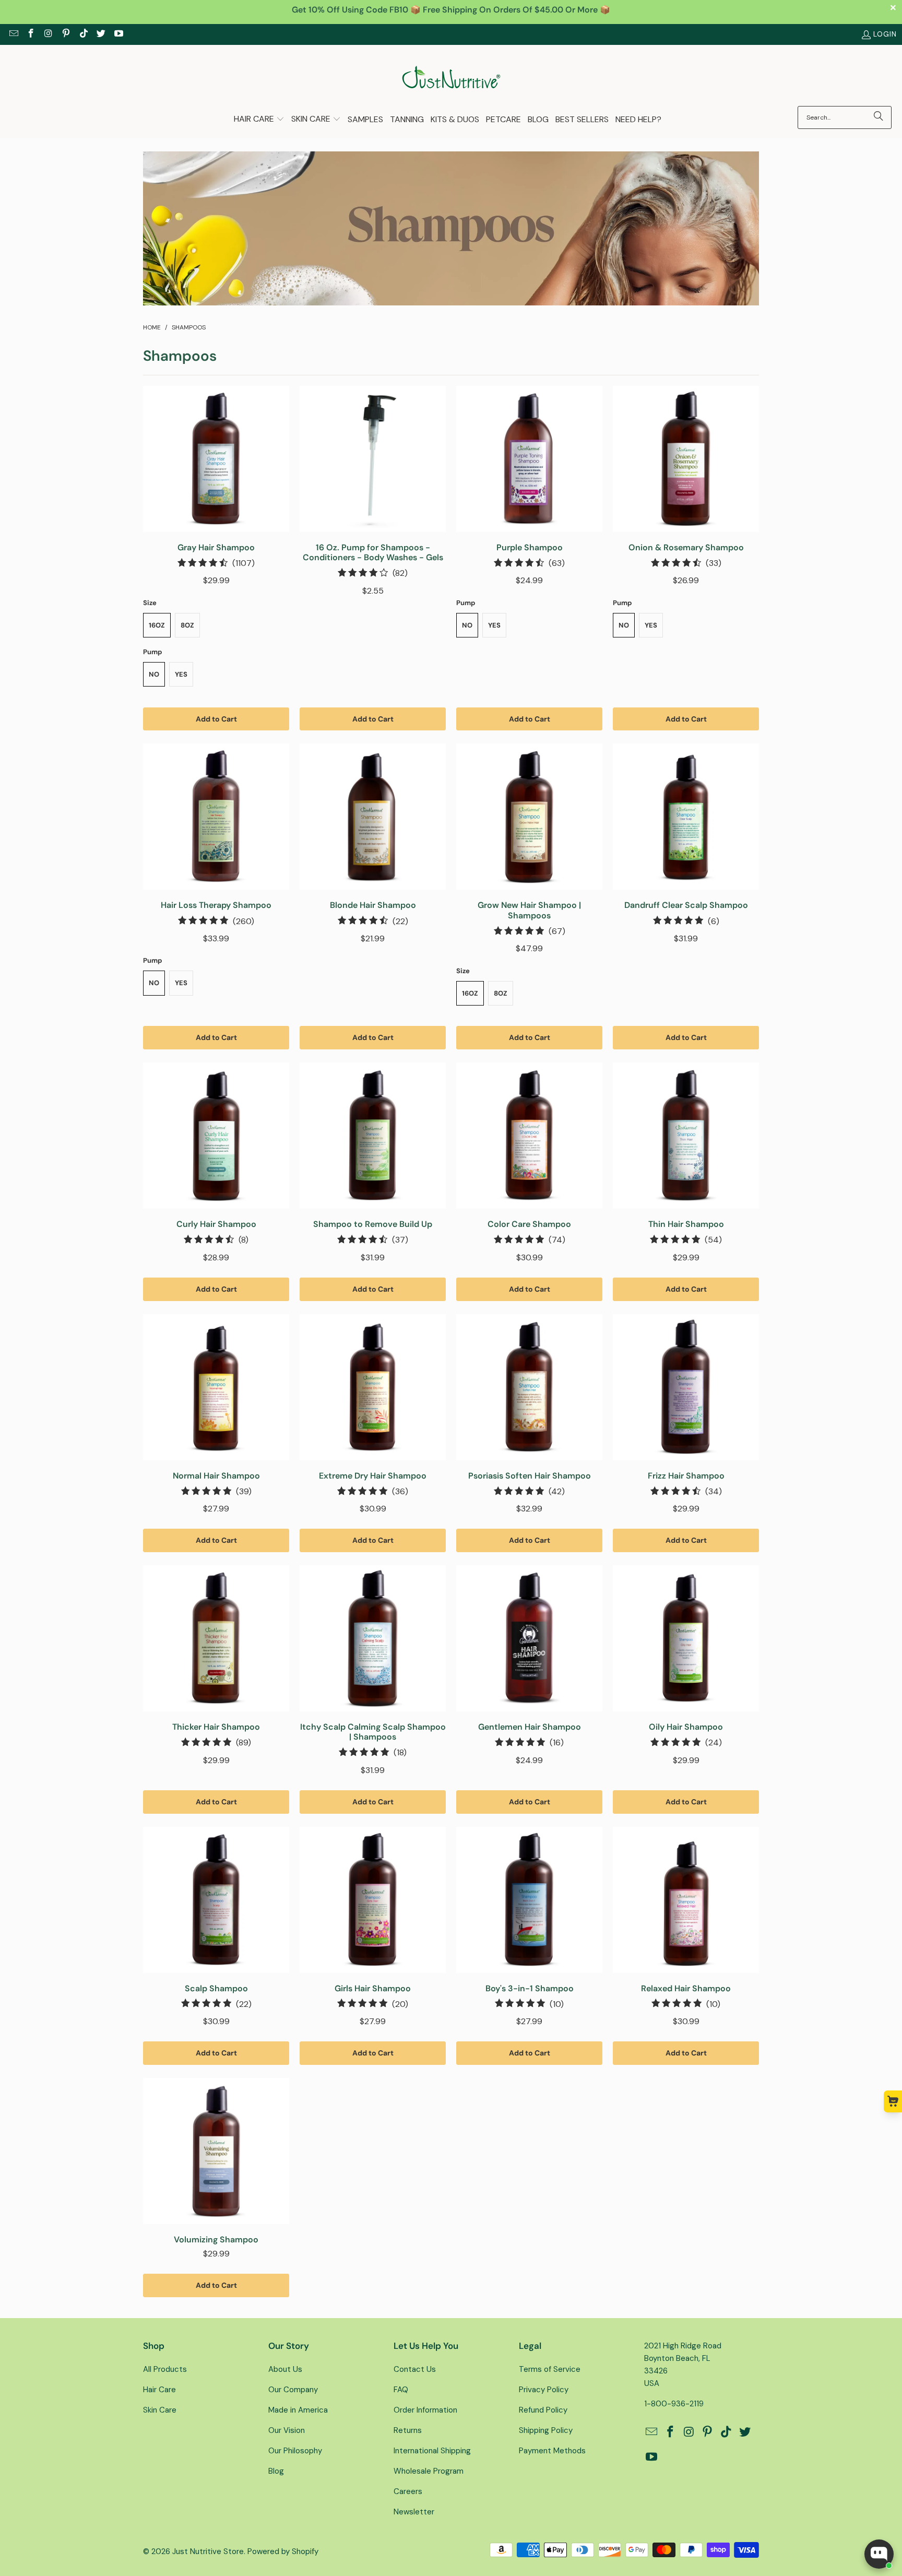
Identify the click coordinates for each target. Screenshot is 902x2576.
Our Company (293, 2390)
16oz (157, 625)
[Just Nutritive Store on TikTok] (83, 34)
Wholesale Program (429, 2471)
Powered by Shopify (283, 2551)
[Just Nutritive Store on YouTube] (118, 34)
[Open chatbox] (879, 2554)
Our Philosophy (295, 2451)
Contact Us (415, 2369)
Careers (408, 2491)
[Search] (879, 117)
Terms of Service (550, 2369)
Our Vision (287, 2430)
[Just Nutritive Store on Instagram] (48, 34)
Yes (181, 674)
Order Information (425, 2410)
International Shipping (432, 2451)
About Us (285, 2369)
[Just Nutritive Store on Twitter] (101, 34)
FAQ (401, 2390)
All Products (165, 2369)
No (154, 674)
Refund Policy (543, 2410)
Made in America (298, 2410)
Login (885, 34)
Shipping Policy (546, 2430)
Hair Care (159, 2390)
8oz (187, 625)
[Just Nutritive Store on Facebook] (31, 34)
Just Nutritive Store (208, 2551)
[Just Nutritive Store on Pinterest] (66, 34)
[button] (259, 120)
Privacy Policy (544, 2390)
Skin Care (160, 2410)
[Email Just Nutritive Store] (13, 34)
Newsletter (414, 2512)
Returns (408, 2430)
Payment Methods (552, 2451)
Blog (276, 2471)
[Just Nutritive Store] (451, 78)
